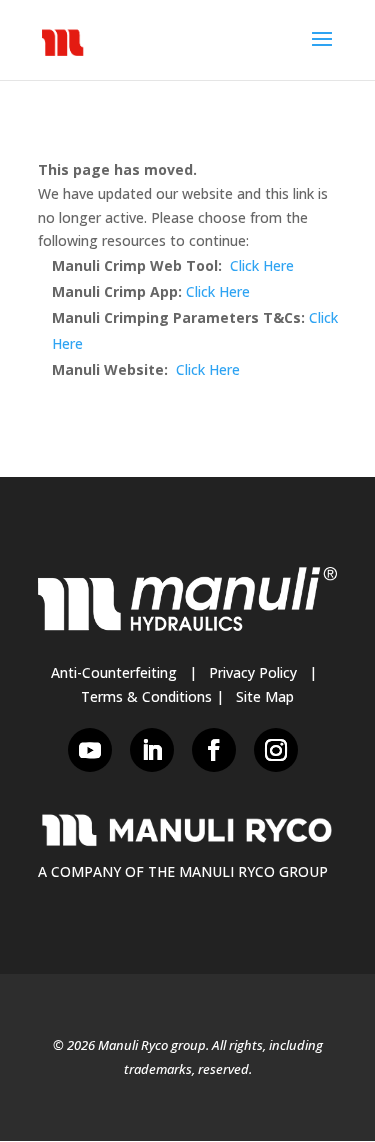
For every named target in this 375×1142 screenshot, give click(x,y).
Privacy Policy (253, 672)
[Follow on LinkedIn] (152, 750)
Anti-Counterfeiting (114, 672)
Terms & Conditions (146, 696)
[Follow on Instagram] (276, 750)
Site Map (265, 696)
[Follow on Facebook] (214, 750)
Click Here (262, 265)
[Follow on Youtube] (90, 750)
